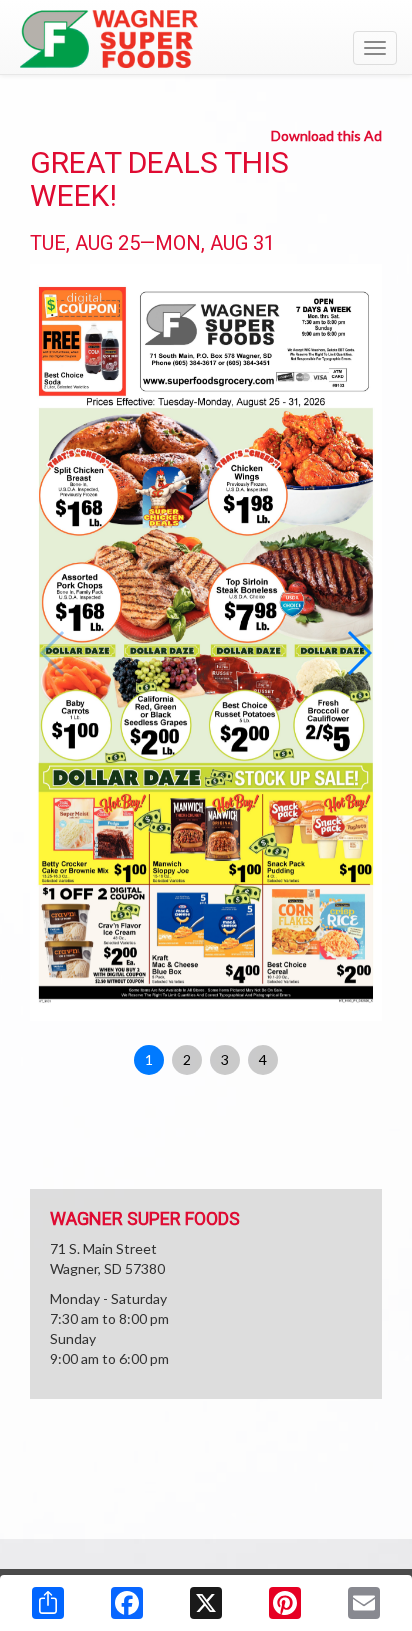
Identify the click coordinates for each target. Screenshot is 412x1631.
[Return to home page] (206, 39)
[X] (206, 1603)
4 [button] (263, 1059)
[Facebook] (127, 1603)
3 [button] (225, 1059)
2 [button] (187, 1059)
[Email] (364, 1603)
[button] (358, 653)
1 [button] (149, 1059)
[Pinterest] (285, 1603)
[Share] (48, 1603)
